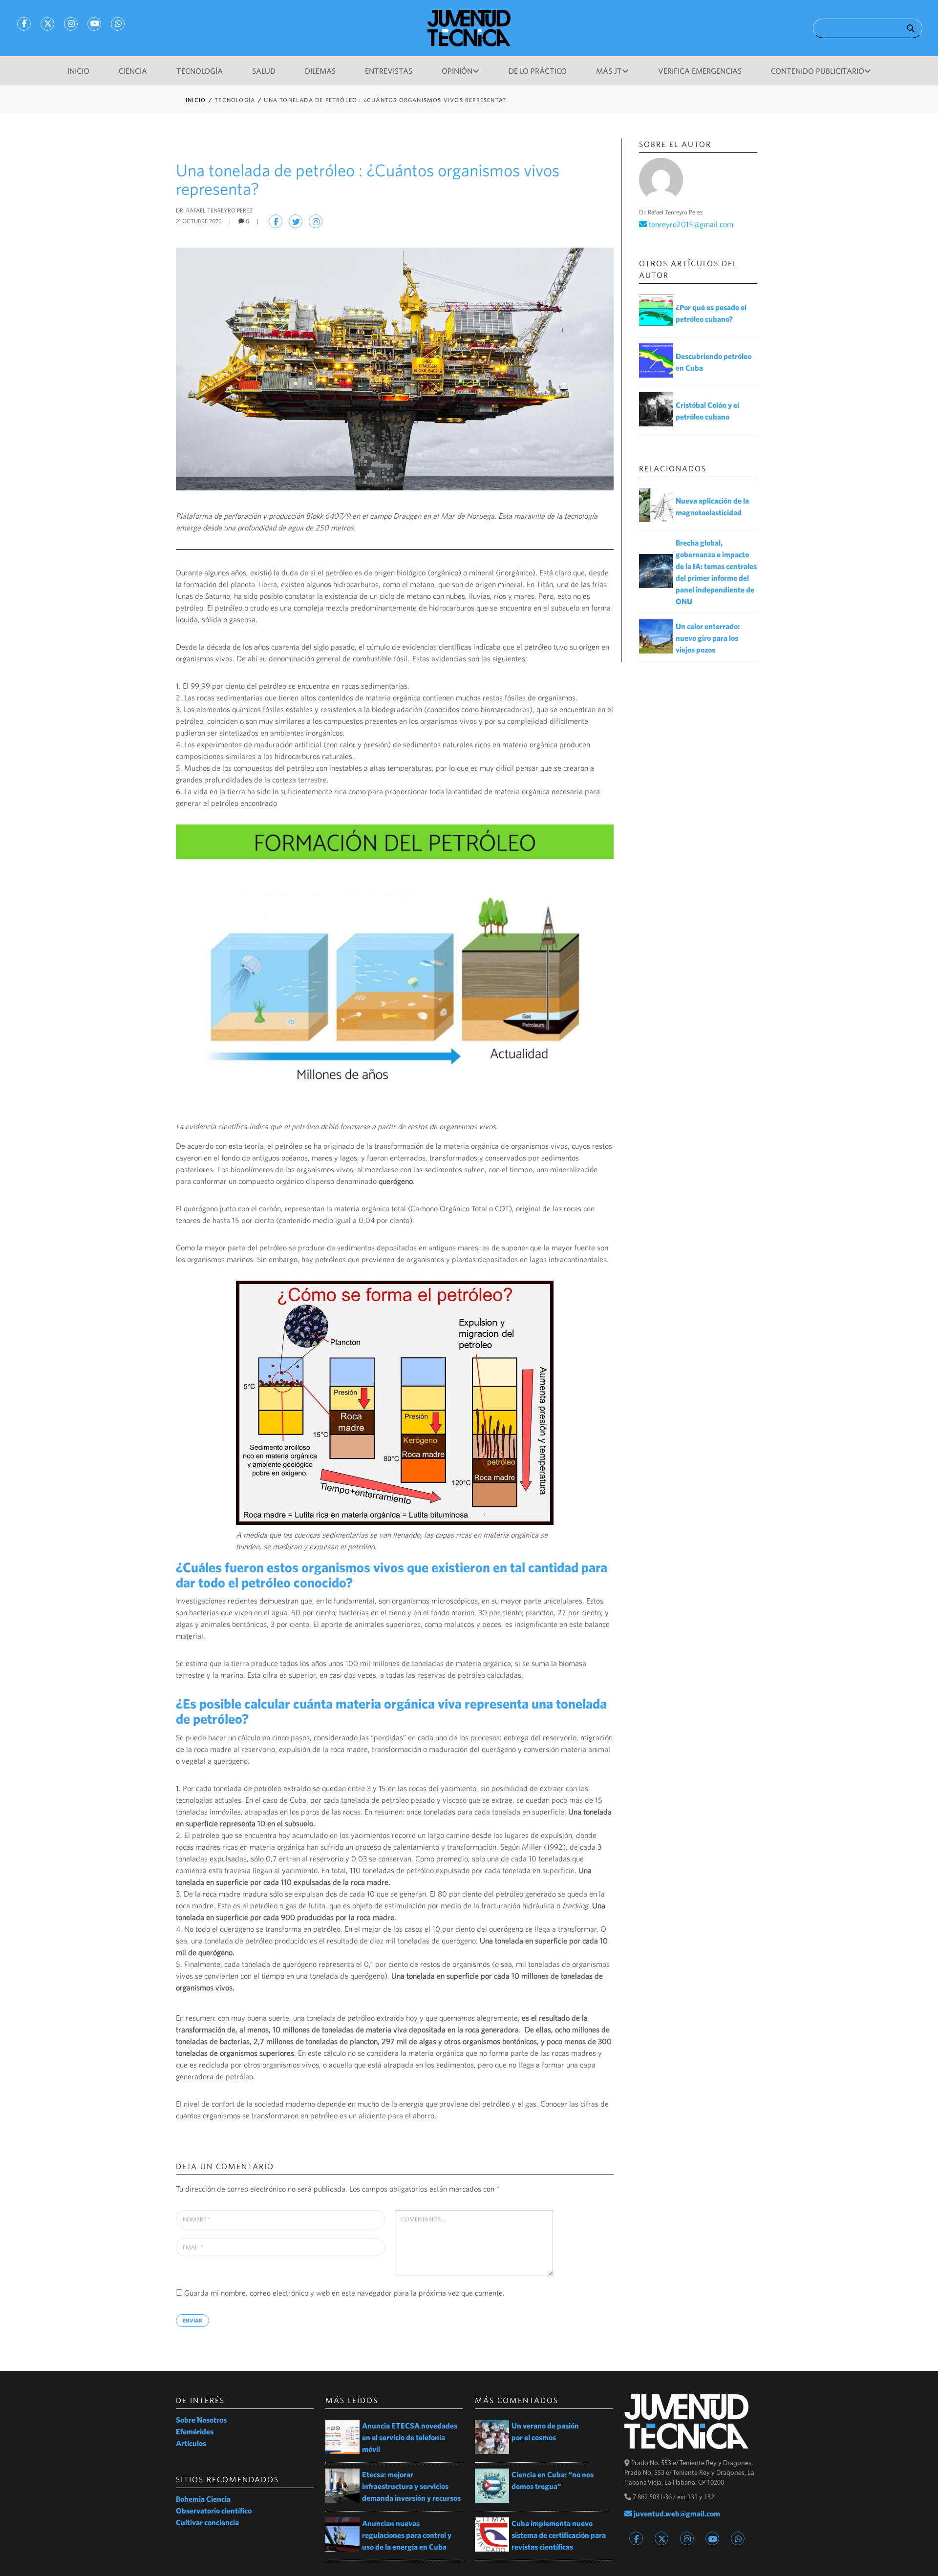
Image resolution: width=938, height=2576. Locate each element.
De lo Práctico (538, 71)
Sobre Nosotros (201, 2420)
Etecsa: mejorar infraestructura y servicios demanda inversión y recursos (411, 2486)
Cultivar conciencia (207, 2522)
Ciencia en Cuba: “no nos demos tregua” (553, 2480)
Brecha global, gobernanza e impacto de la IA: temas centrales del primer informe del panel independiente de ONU (716, 572)
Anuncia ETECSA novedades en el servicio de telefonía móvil (410, 2437)
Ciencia (133, 71)
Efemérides (195, 2431)
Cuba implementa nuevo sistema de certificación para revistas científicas (559, 2535)
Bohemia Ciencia (203, 2499)
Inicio (78, 71)
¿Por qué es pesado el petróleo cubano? (711, 313)
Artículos (191, 2443)
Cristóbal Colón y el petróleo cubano (707, 411)
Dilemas (320, 71)
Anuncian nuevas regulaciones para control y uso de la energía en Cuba (407, 2535)
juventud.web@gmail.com (676, 2513)
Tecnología (200, 71)
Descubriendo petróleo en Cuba (714, 362)
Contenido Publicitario (818, 71)
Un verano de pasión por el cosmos (545, 2431)
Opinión (457, 71)
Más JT (609, 71)
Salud (264, 71)
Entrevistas (389, 71)
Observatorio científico (214, 2511)
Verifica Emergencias (700, 71)
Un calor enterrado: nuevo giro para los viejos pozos (708, 638)
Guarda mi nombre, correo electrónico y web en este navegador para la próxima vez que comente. (344, 2293)
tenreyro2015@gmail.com (690, 224)
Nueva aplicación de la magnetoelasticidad (712, 507)
